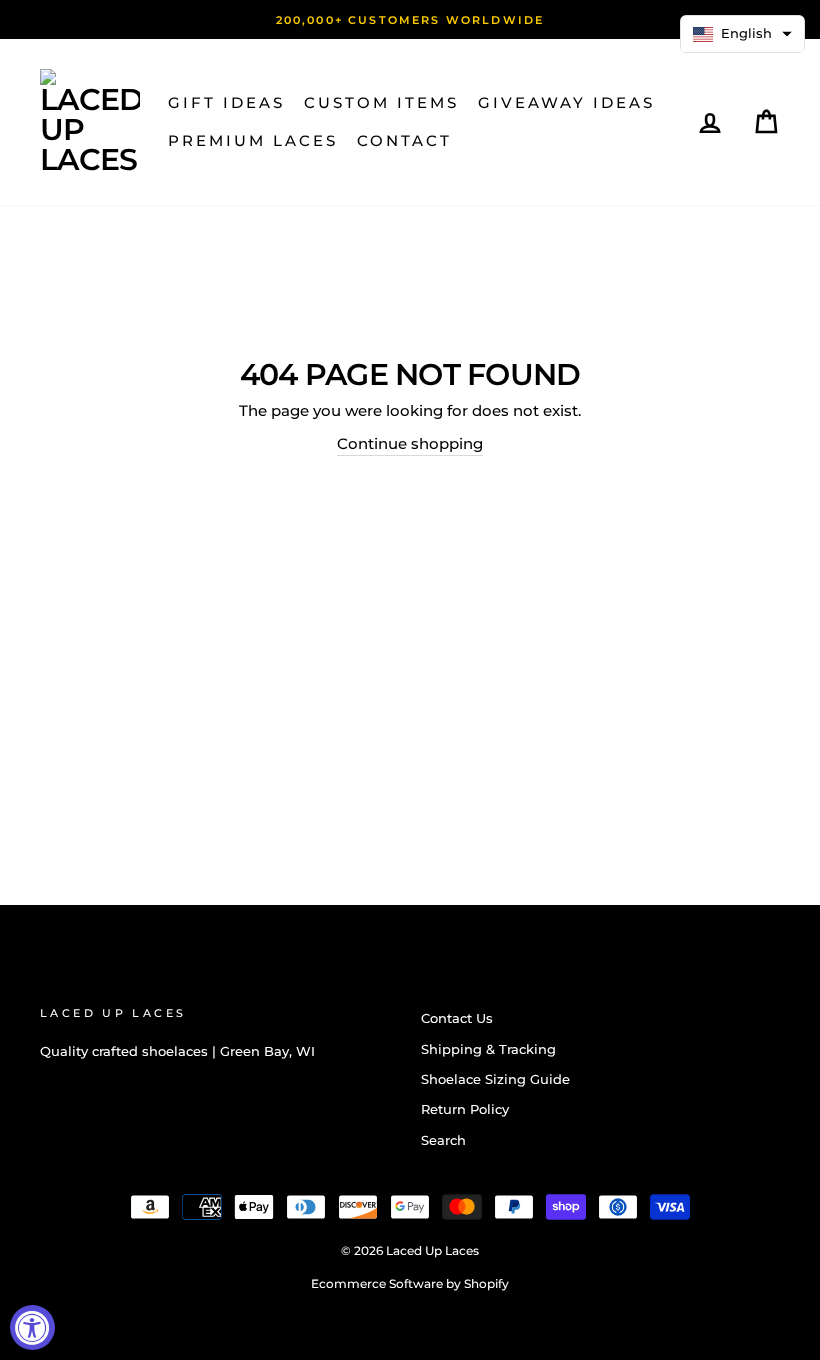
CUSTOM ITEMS (381, 102)
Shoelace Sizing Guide (495, 1079)
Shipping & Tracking (488, 1049)
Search (443, 1140)
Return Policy (465, 1109)
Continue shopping (410, 443)
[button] (742, 34)
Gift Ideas (226, 102)
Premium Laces (253, 140)
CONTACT (404, 140)
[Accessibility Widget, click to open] (32, 1327)
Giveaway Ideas (566, 102)
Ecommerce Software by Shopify (410, 1283)
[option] (410, 19)
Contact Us (457, 1018)
